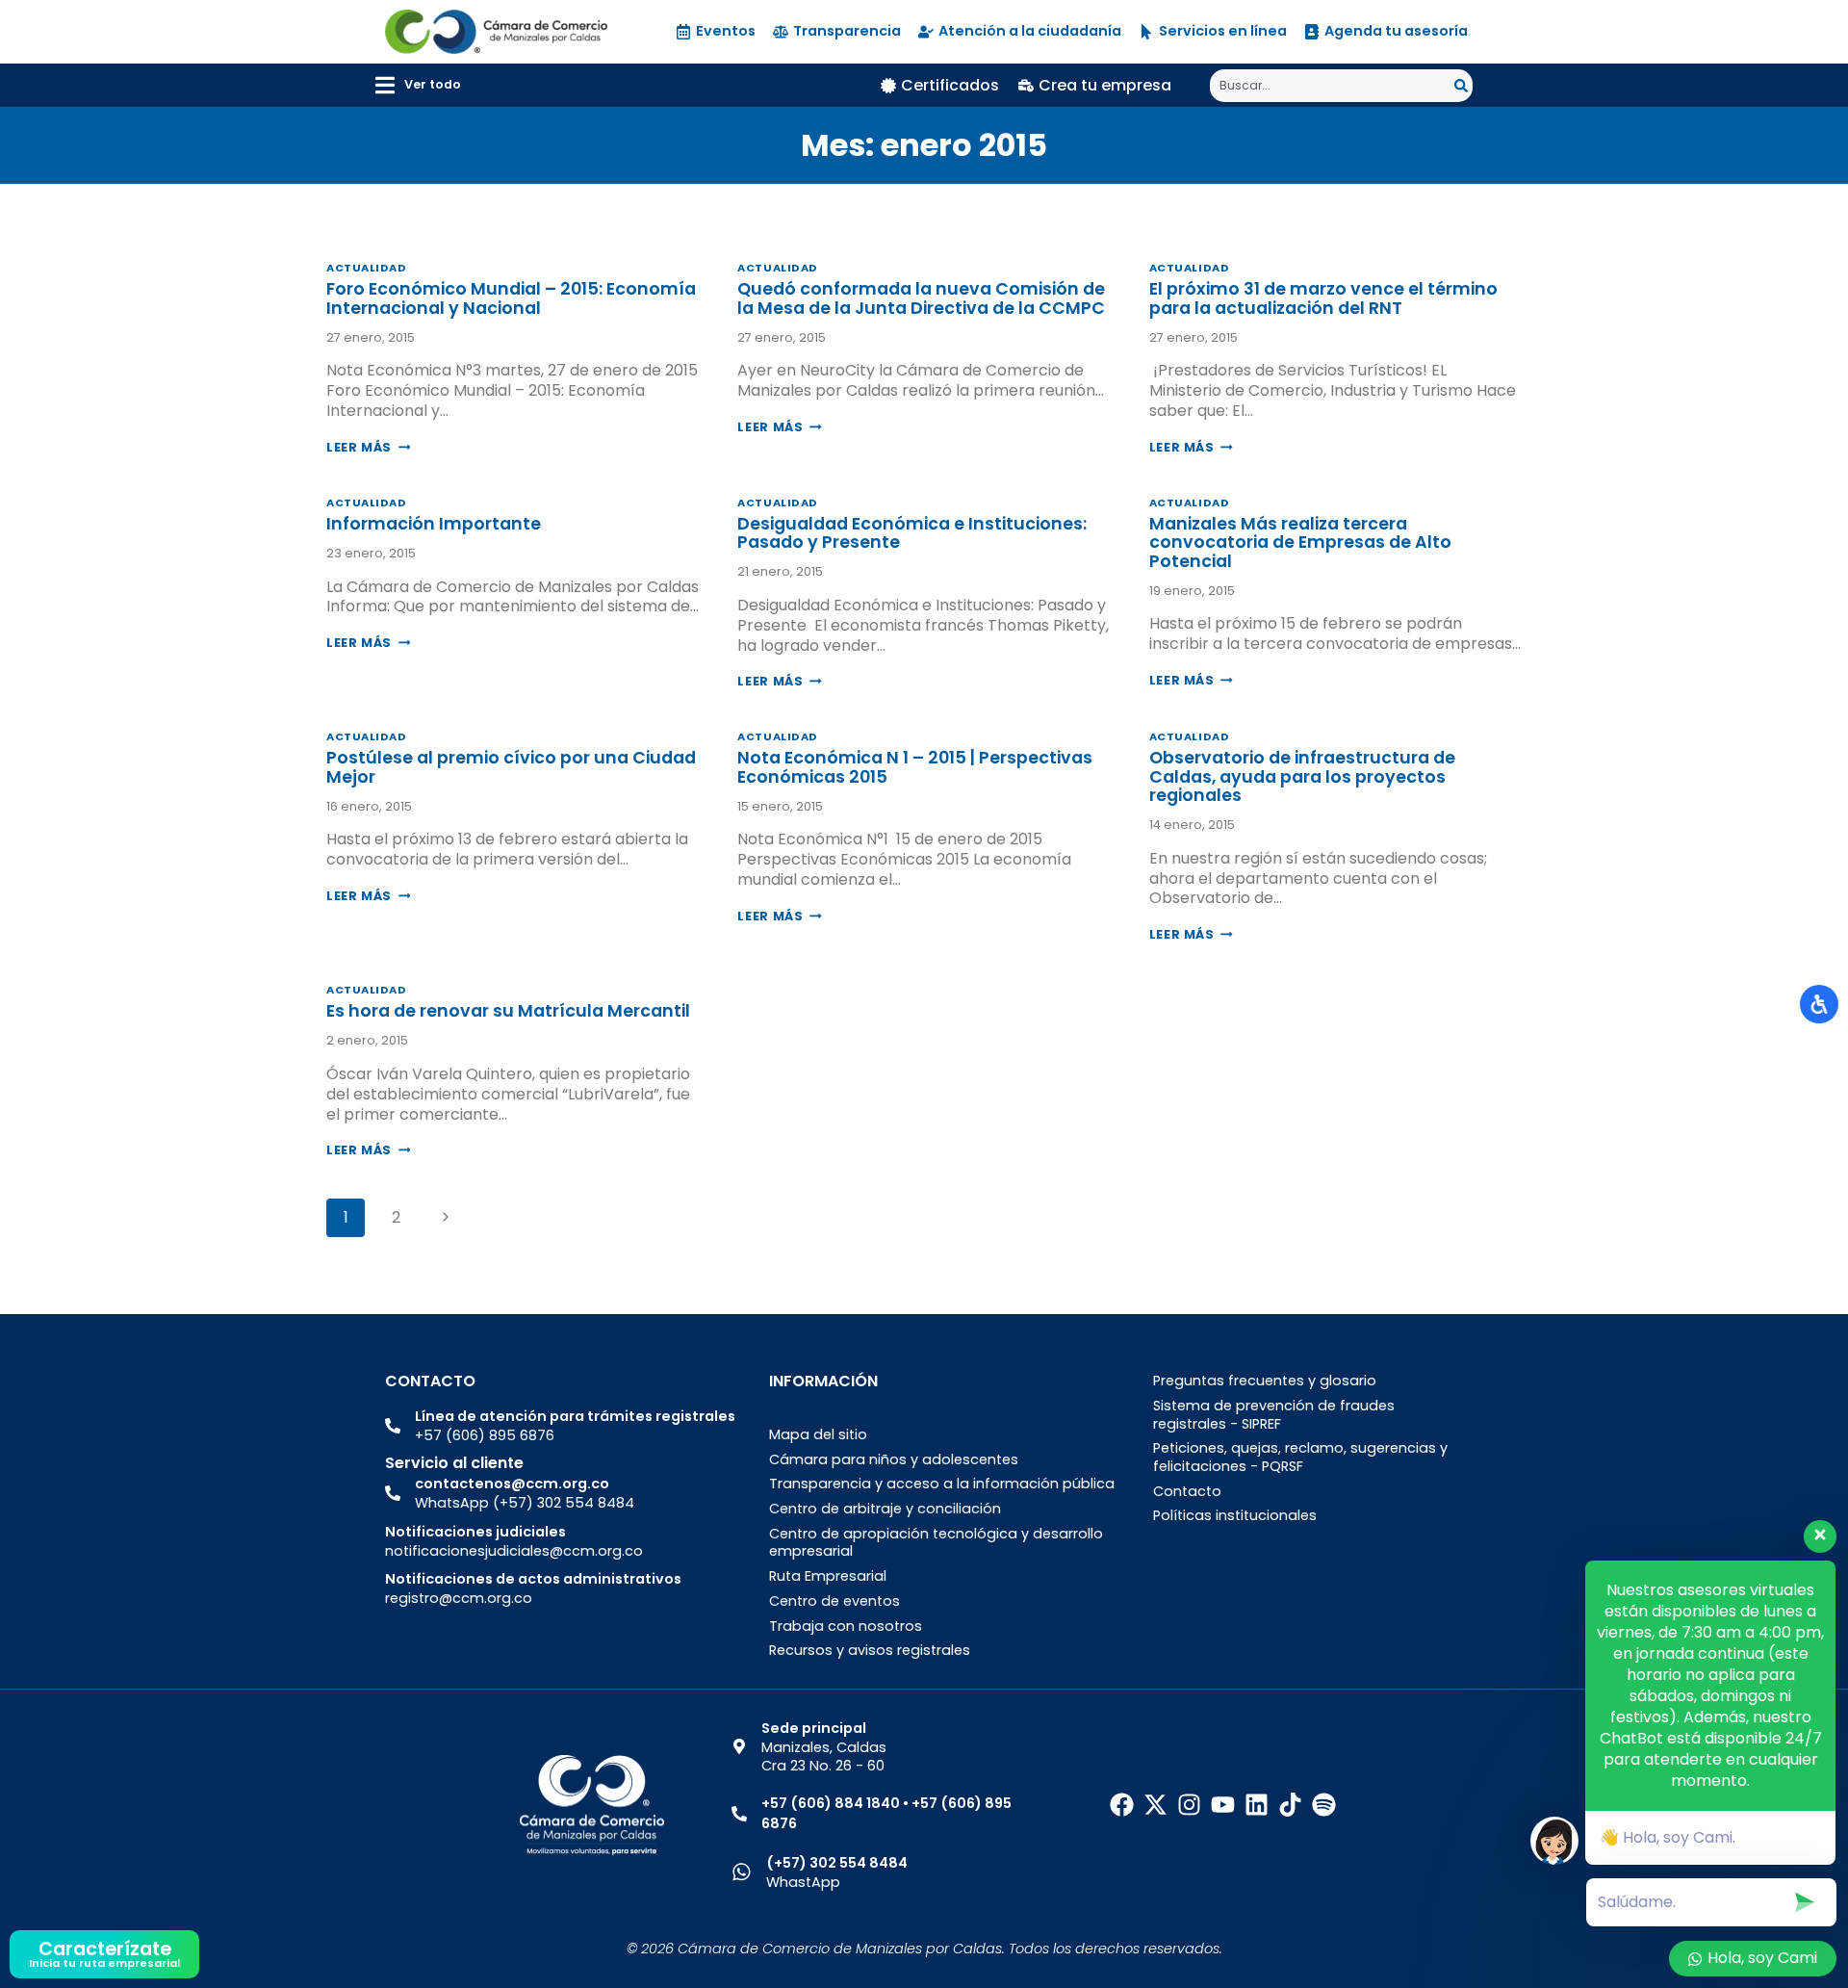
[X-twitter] (1155, 1805)
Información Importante (434, 524)
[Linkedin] (1257, 1805)
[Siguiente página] (446, 1218)
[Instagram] (1189, 1805)
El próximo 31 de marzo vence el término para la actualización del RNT (1323, 298)
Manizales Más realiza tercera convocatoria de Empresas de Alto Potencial (1300, 542)
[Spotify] (1324, 1805)
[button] (418, 85)
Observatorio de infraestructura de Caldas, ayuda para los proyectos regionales (1302, 776)
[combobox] (1332, 86)
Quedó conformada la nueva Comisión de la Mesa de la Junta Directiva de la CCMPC (921, 298)
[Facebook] (1122, 1805)
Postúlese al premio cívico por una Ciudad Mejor (511, 767)
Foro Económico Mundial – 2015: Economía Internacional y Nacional (511, 298)
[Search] (1463, 86)
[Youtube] (1223, 1805)
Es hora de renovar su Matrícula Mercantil (508, 1011)
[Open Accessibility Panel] (1819, 1004)
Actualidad (367, 268)
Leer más (368, 447)
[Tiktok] (1290, 1805)
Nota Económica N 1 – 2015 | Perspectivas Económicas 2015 (915, 767)
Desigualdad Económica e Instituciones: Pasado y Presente (912, 533)
